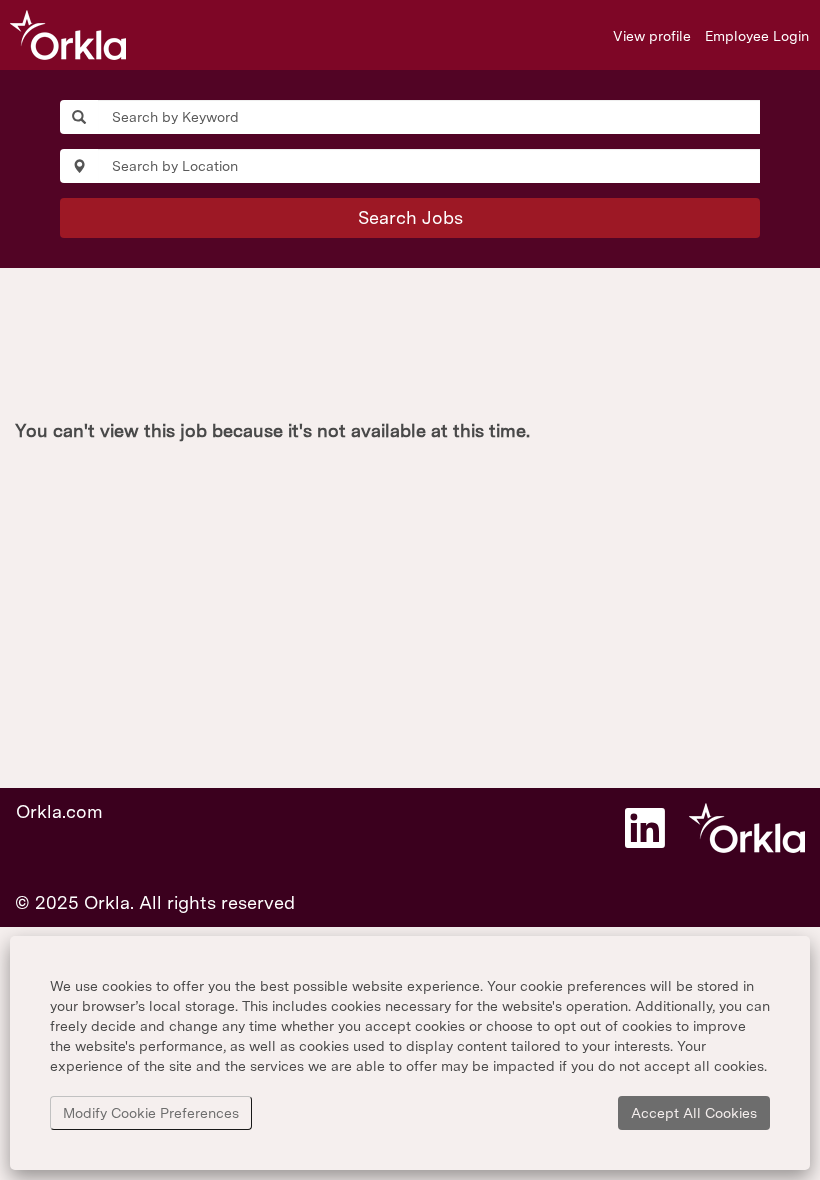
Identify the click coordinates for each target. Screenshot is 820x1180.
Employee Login (757, 36)
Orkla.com (59, 811)
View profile (652, 36)
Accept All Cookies (694, 1113)
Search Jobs (410, 217)
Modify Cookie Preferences (151, 1113)
